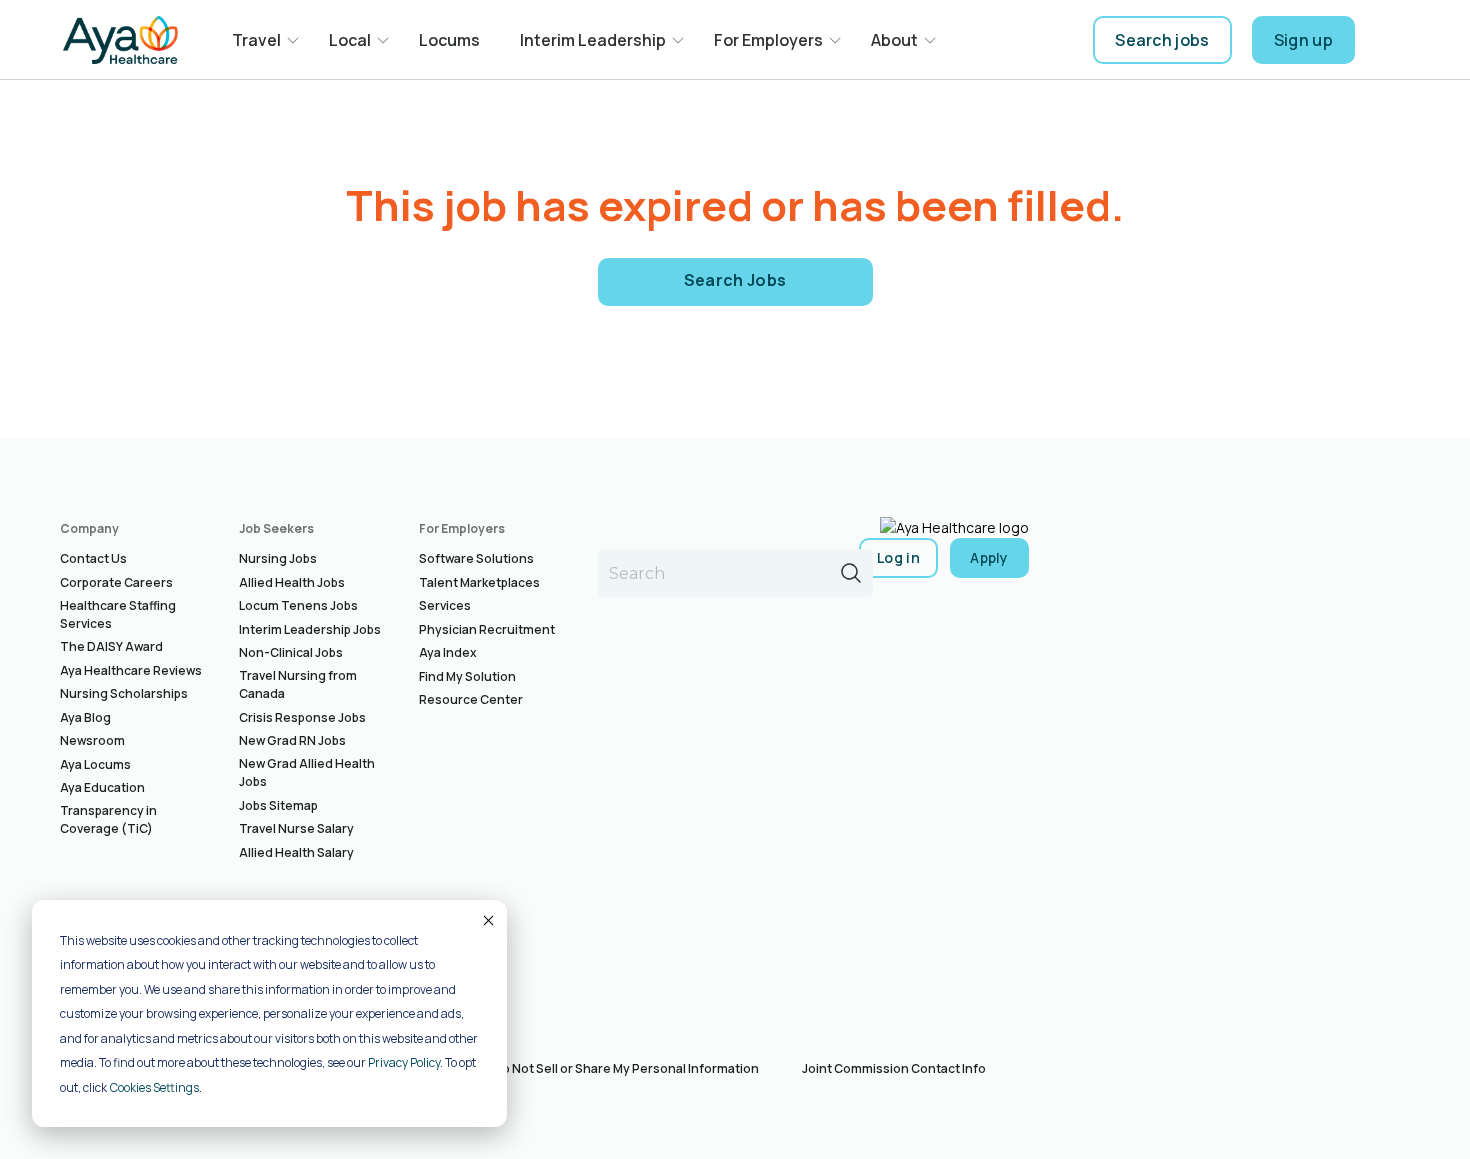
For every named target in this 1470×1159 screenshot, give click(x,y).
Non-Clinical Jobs (291, 652)
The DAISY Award (111, 646)
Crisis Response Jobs (302, 717)
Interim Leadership (593, 40)
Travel (256, 40)
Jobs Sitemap (278, 805)
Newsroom (92, 740)
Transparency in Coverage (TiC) (108, 819)
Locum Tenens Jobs (298, 605)
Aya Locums (95, 764)
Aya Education (102, 787)
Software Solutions (476, 558)
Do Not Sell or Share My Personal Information (626, 1068)
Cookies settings (154, 1087)
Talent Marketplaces (479, 582)
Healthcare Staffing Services (118, 614)
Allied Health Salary (296, 852)
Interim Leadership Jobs (310, 629)
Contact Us (93, 558)
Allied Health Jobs (292, 582)
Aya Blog (85, 717)
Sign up (1303, 40)
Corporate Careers (116, 582)
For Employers (768, 40)
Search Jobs (735, 280)
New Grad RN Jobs (292, 740)
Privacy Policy (404, 1062)
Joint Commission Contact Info (894, 1068)
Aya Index (448, 652)
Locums (449, 40)
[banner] (120, 40)
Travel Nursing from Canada (298, 684)
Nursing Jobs (278, 558)
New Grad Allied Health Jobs (307, 772)
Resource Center (471, 699)
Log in (898, 557)
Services (445, 605)
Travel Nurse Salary (296, 828)
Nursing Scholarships (124, 693)
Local (350, 40)
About (894, 40)
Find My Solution (467, 676)
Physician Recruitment (487, 629)
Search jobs (1162, 40)
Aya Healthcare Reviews (131, 670)
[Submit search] (851, 573)
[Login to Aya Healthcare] (1391, 40)
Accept (487, 920)
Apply (989, 557)
